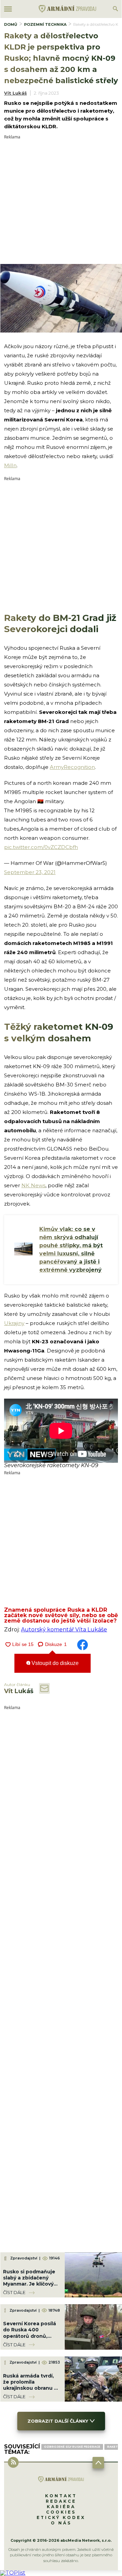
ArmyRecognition (72, 767)
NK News (33, 1185)
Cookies (61, 2512)
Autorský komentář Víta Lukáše (64, 1630)
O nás (61, 2523)
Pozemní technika (45, 24)
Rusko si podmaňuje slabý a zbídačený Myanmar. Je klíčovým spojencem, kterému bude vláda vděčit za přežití (31, 2287)
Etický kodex (61, 2517)
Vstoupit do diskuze (54, 1663)
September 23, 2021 (30, 872)
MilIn (10, 465)
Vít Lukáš (15, 93)
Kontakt (61, 2496)
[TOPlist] (13, 2573)
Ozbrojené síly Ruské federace (72, 2447)
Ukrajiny (14, 1323)
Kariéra (61, 2507)
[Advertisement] (61, 200)
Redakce (61, 2501)
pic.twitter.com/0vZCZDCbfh (41, 847)
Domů (11, 24)
